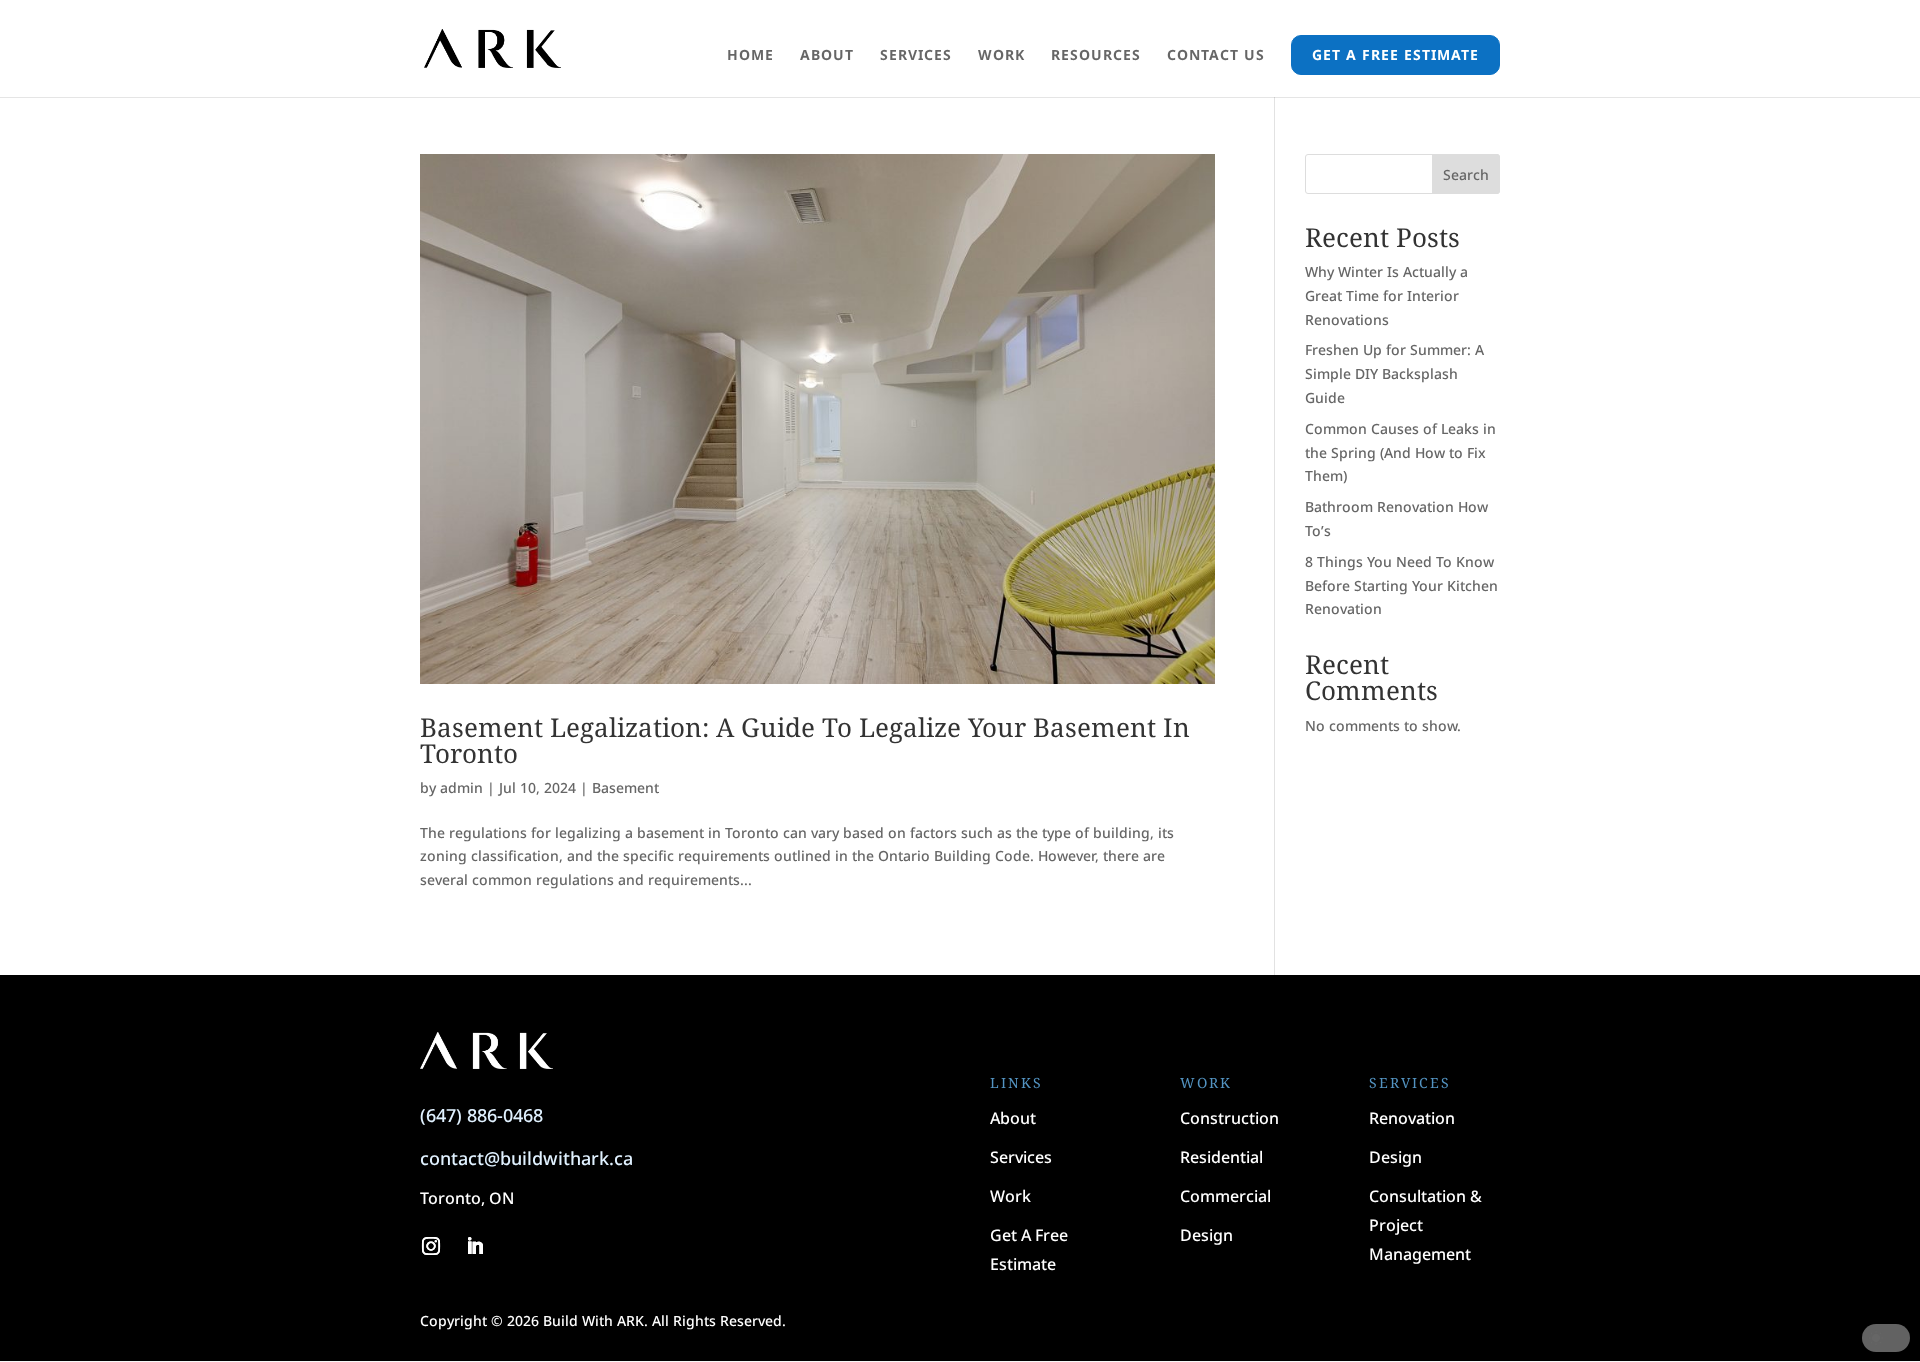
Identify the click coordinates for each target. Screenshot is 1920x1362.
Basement (625, 787)
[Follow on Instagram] (431, 1246)
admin (461, 787)
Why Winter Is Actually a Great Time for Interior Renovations (1386, 295)
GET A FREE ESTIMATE (1395, 54)
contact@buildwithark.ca (526, 1158)
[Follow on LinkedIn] (475, 1246)
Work (1001, 56)
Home (750, 56)
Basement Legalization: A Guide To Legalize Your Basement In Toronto (805, 740)
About (827, 56)
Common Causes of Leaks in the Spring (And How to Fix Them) (1400, 452)
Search (1466, 174)
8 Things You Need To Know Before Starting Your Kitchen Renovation (1401, 585)
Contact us (1216, 56)
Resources (1096, 56)
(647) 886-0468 (481, 1115)
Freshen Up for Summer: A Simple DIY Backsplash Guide (1394, 373)
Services (916, 56)
